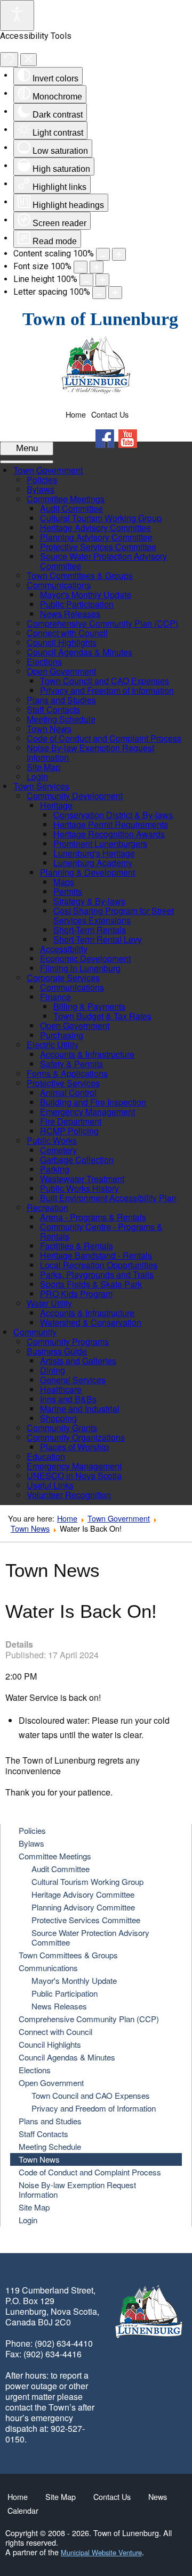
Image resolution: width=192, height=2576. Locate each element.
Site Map (34, 2207)
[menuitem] (48, 470)
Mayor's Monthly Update (74, 1980)
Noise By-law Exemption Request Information (77, 2189)
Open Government (51, 2083)
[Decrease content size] (103, 254)
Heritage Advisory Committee (83, 1894)
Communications (48, 1968)
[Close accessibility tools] (29, 60)
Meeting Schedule (50, 2146)
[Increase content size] (119, 254)
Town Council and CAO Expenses (91, 2095)
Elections (35, 2070)
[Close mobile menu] (27, 462)
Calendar (23, 2511)
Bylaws (31, 1843)
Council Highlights (50, 2044)
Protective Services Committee (86, 1920)
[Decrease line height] (86, 280)
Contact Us (110, 414)
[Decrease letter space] (99, 293)
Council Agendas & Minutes (67, 2057)
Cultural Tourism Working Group (87, 1881)
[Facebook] (105, 439)
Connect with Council (55, 2031)
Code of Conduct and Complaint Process (90, 2172)
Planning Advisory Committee (83, 1907)
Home (76, 414)
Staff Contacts (43, 2134)
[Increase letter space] (115, 293)
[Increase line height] (102, 280)
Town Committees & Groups (68, 1955)
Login (28, 2220)
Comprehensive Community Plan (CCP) (89, 2019)
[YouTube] (128, 439)
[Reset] (9, 60)
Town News (30, 1528)
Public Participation (65, 1993)
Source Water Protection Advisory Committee (90, 1937)
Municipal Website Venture (101, 2552)
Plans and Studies (50, 2121)
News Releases (59, 2006)
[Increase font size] (97, 267)
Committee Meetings (55, 1856)
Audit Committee (61, 1869)
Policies (32, 1830)
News (158, 2497)
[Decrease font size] (81, 267)
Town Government (119, 1518)
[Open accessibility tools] (17, 15)
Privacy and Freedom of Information (94, 2108)
